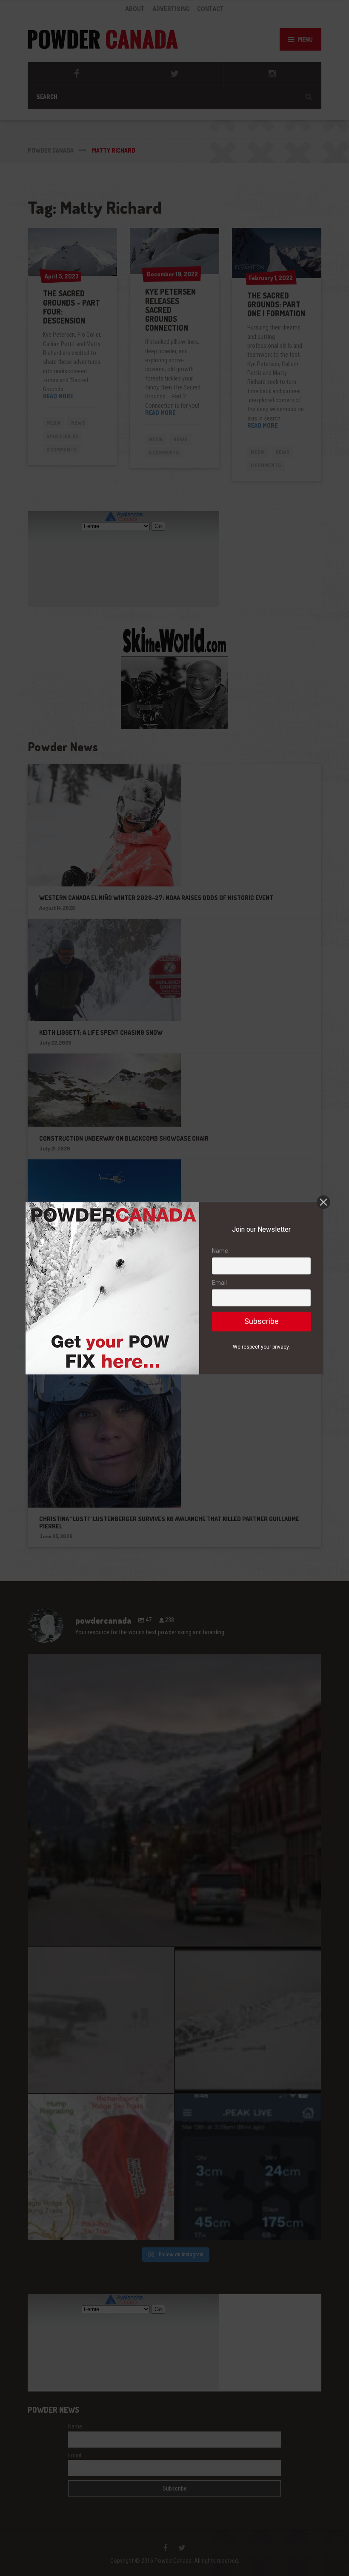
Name (220, 1251)
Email (219, 1283)
